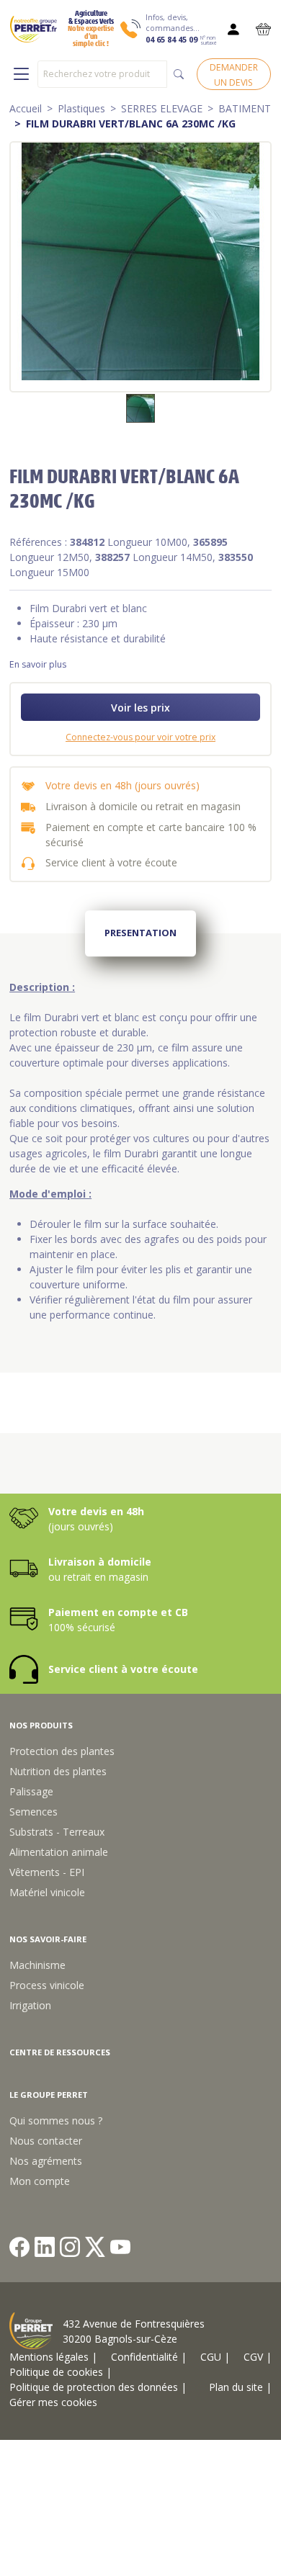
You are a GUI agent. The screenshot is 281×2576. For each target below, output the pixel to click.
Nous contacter (46, 2141)
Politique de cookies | (61, 2372)
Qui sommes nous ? (56, 2121)
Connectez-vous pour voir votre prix (140, 737)
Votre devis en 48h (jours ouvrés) (122, 785)
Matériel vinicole (47, 1892)
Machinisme (37, 1965)
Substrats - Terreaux (57, 1832)
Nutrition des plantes (58, 1771)
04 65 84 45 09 (171, 40)
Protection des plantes (62, 1751)
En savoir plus (38, 664)
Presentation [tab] (140, 933)
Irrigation (30, 2005)
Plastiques (81, 108)
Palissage (31, 1791)
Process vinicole (47, 1985)
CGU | (215, 2357)
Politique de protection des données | (98, 2387)
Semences (34, 1812)
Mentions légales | (53, 2357)
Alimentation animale (59, 1852)
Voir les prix (140, 708)
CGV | (258, 2357)
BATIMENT (245, 108)
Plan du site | (240, 2387)
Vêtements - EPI (47, 1872)
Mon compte (40, 2181)
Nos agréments (46, 2161)
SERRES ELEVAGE (162, 108)
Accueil (26, 108)
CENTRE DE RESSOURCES (60, 2052)
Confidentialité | (149, 2357)
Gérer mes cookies (53, 2402)
